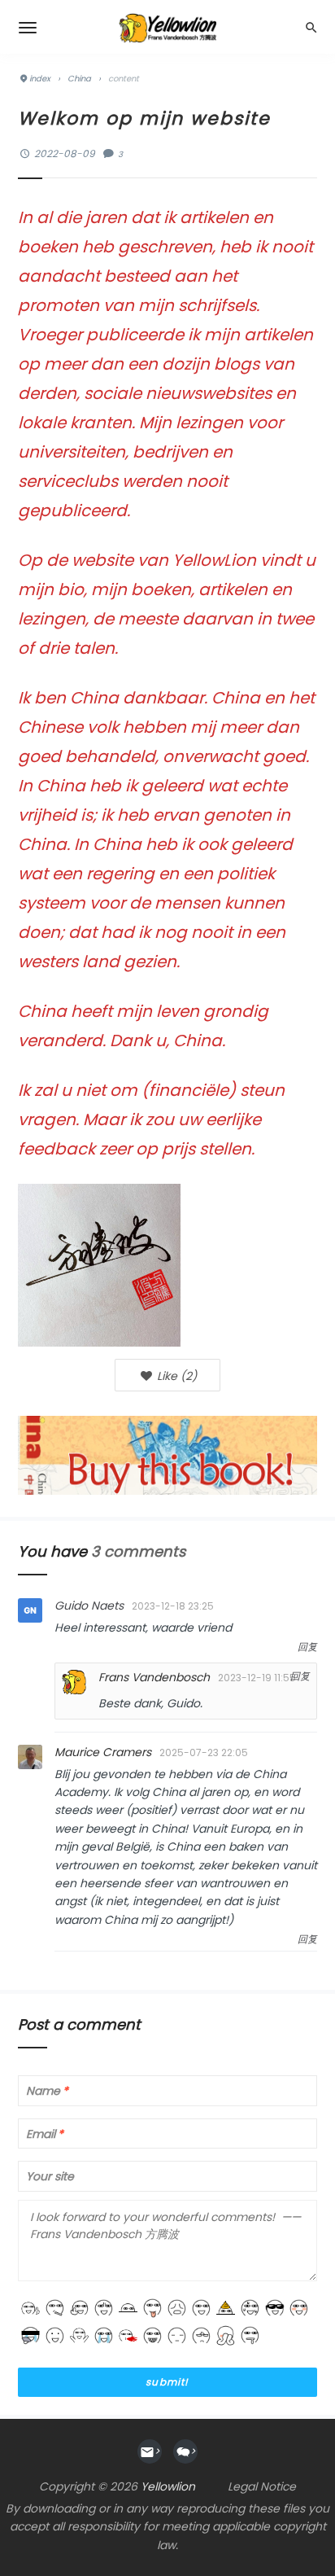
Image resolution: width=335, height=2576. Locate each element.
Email (45, 2134)
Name (47, 2091)
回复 (307, 1647)
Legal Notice (262, 2486)
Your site (50, 2177)
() (175, 1376)
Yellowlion (168, 2486)
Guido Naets (89, 1606)
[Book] (167, 1454)
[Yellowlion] (167, 27)
